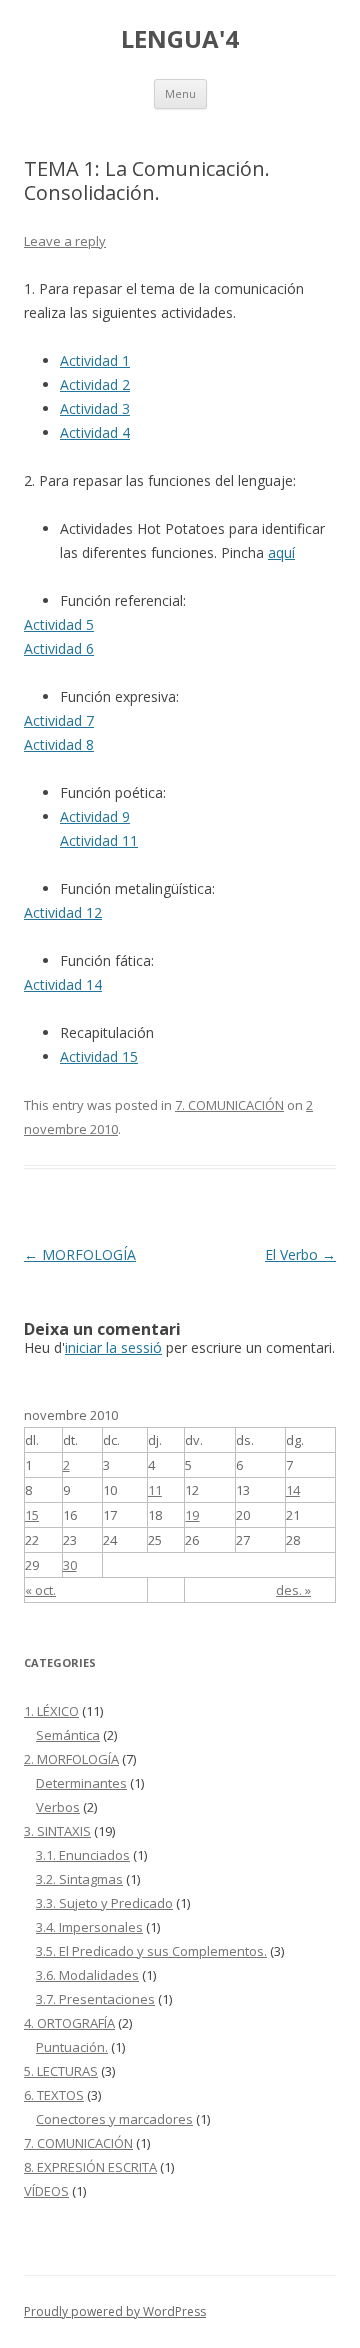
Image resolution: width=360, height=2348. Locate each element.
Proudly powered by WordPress (115, 2311)
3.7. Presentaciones (95, 1999)
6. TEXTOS (54, 2095)
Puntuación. (72, 2047)
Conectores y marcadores (114, 2119)
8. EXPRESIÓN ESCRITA (90, 2167)
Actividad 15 (99, 1056)
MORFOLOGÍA (80, 1254)
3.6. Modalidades (87, 1975)
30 (70, 1565)
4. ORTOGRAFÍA (69, 2023)
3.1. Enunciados (83, 1855)
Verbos (58, 1807)
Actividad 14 (63, 984)
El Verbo (300, 1254)
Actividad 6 (59, 648)
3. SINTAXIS (57, 1831)
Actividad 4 (95, 432)
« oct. (40, 1590)
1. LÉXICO (51, 1711)
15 (32, 1515)
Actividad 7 (59, 720)
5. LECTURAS (61, 2071)
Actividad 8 (59, 744)
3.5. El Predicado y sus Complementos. (151, 1951)
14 (293, 1490)
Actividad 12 (63, 912)
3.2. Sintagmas (79, 1879)
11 (155, 1490)
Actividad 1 (95, 360)
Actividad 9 (95, 816)
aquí (281, 552)
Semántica (68, 1735)
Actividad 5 (59, 624)
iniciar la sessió (113, 1347)
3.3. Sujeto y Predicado (104, 1903)
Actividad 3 (95, 408)
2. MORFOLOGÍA (71, 1759)
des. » (293, 1590)
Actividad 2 (95, 384)
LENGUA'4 (180, 39)
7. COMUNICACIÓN (229, 1105)
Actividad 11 (99, 840)
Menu (180, 93)
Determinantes (81, 1783)
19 (192, 1515)
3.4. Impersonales (89, 1927)
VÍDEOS (46, 2191)
